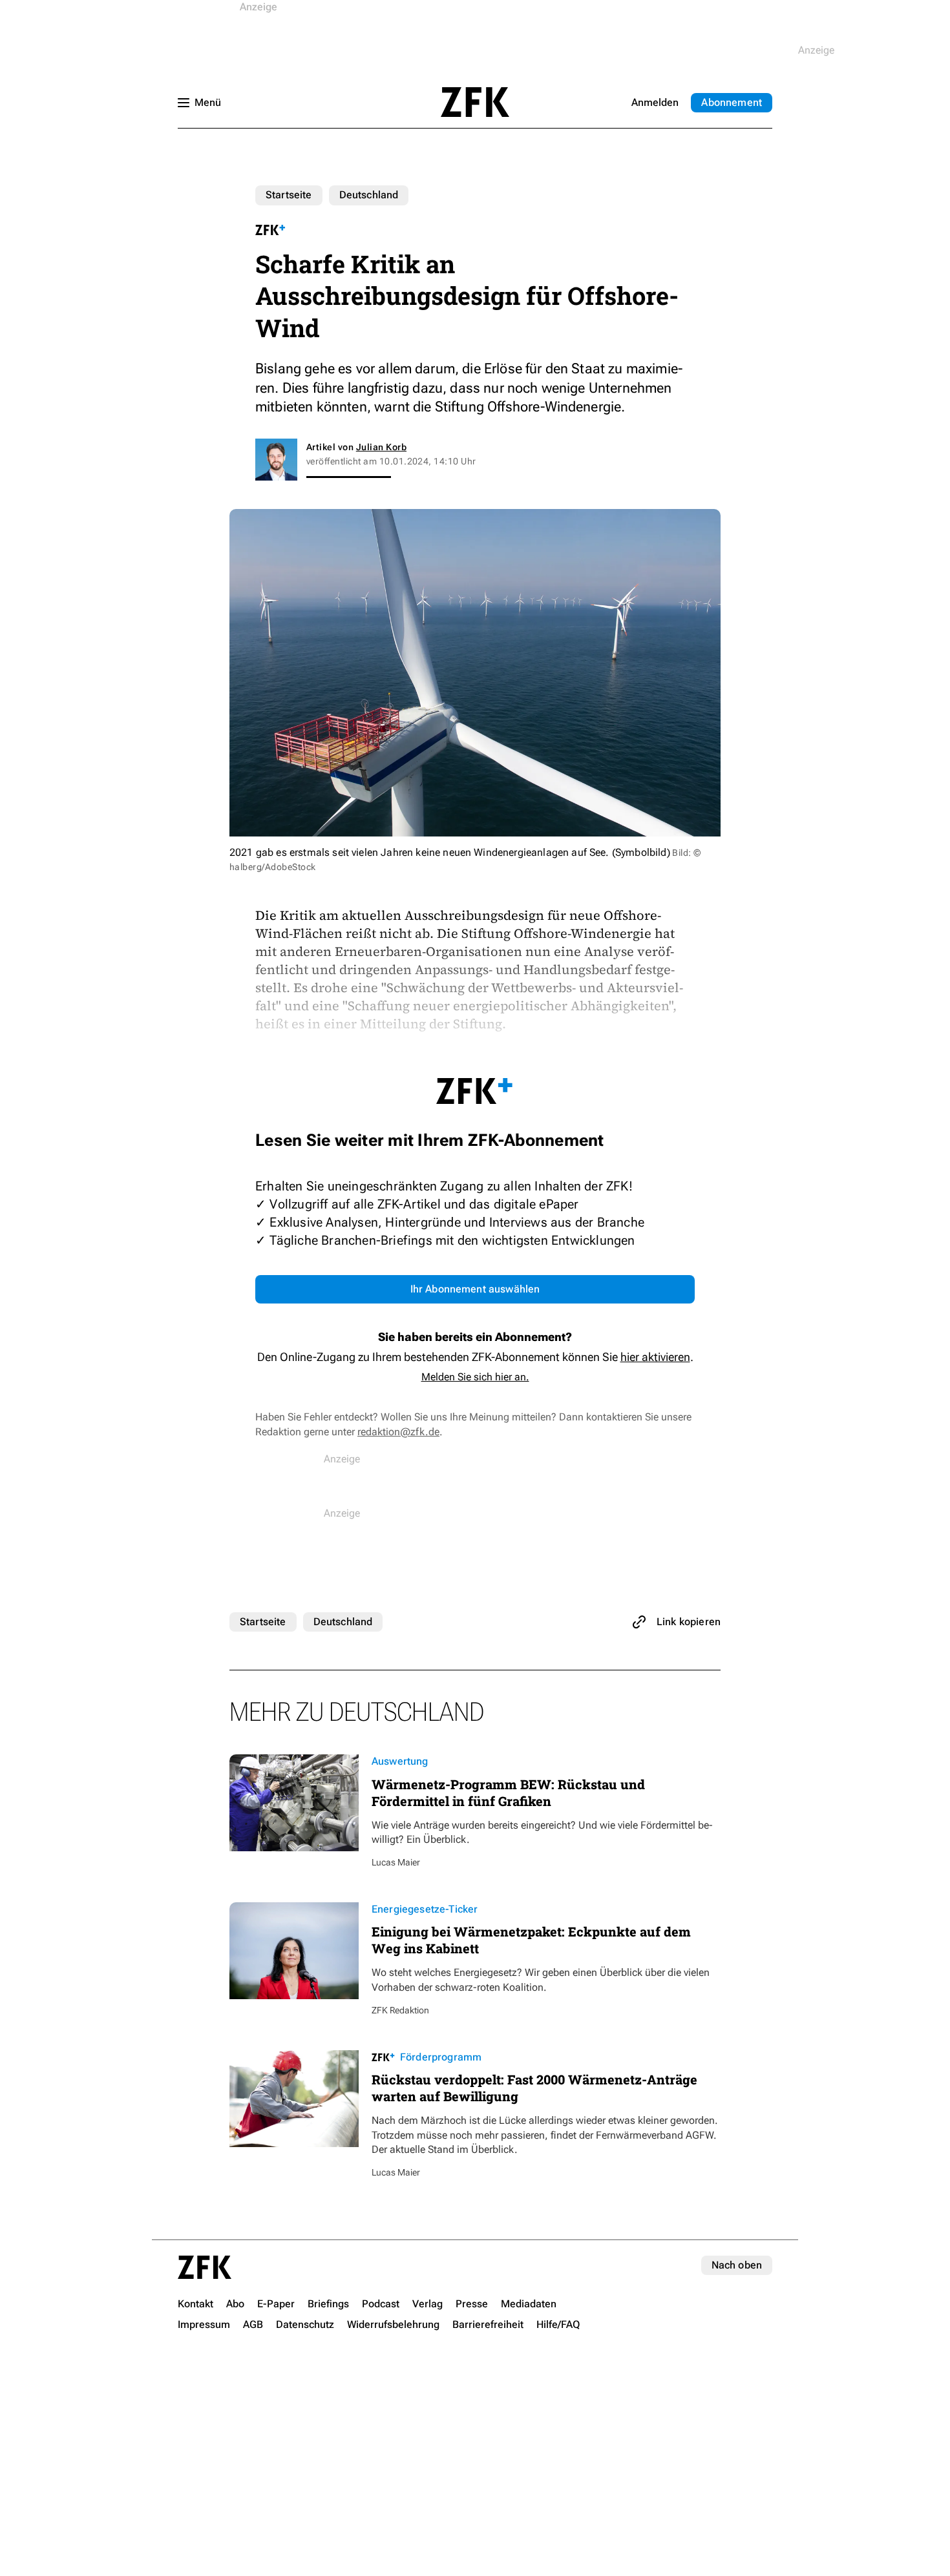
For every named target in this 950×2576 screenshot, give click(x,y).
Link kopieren (689, 1622)
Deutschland (369, 195)
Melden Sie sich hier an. (475, 1377)
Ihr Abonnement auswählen (475, 1289)
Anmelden (655, 102)
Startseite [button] (475, 102)
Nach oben (737, 2265)
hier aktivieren (655, 1357)
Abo (732, 102)
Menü (208, 102)
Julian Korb (381, 447)
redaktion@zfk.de (398, 1432)
